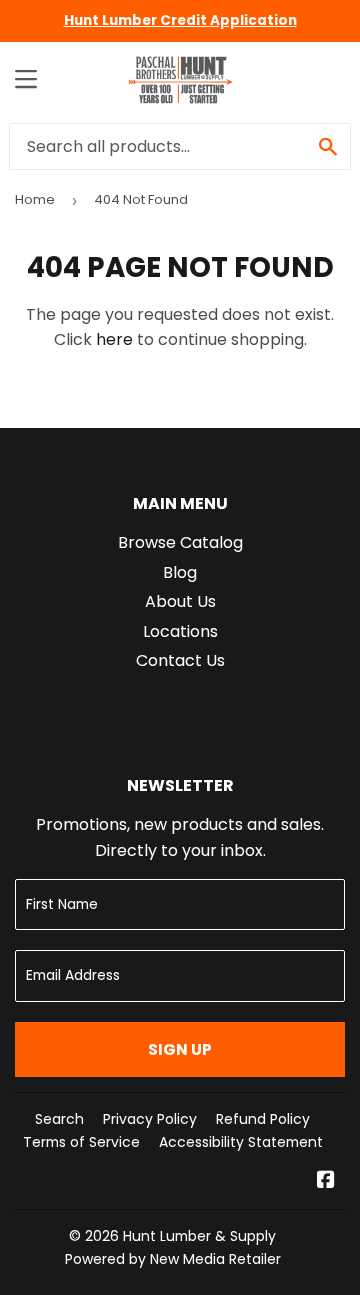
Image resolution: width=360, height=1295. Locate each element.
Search (59, 1119)
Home (35, 199)
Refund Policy (263, 1119)
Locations (180, 631)
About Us (180, 601)
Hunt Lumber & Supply (199, 1236)
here (114, 339)
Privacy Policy (150, 1119)
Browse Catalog (180, 542)
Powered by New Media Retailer (173, 1259)
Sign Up (180, 1049)
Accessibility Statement (241, 1142)
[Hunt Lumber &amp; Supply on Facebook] (326, 1181)
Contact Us (180, 660)
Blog (180, 572)
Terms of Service (81, 1142)
